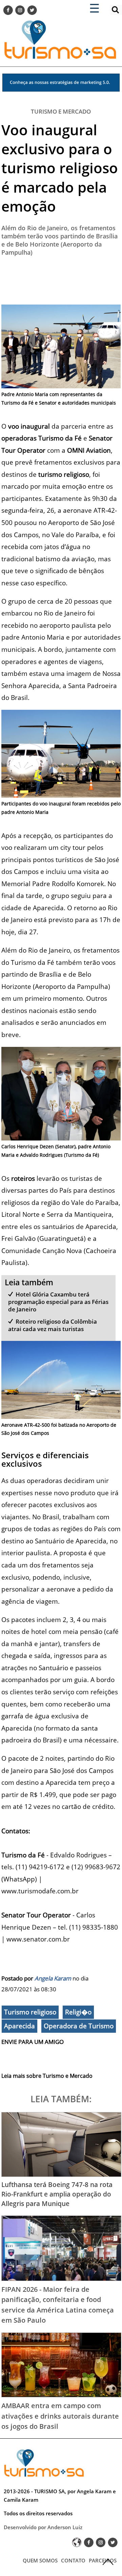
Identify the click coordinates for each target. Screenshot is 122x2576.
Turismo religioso (30, 2012)
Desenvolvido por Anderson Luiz (43, 2527)
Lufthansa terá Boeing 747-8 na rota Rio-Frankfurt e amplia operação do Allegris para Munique (57, 2194)
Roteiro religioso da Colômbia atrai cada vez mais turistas (53, 1325)
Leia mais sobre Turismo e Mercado (47, 2076)
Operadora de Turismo (79, 2026)
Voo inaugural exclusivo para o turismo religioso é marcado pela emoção (60, 168)
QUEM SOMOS (40, 2560)
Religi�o (78, 2012)
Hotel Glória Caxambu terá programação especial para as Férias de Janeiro (58, 1302)
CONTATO (73, 2560)
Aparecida (19, 2026)
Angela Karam (53, 1978)
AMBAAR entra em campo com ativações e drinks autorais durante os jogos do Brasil (60, 2416)
